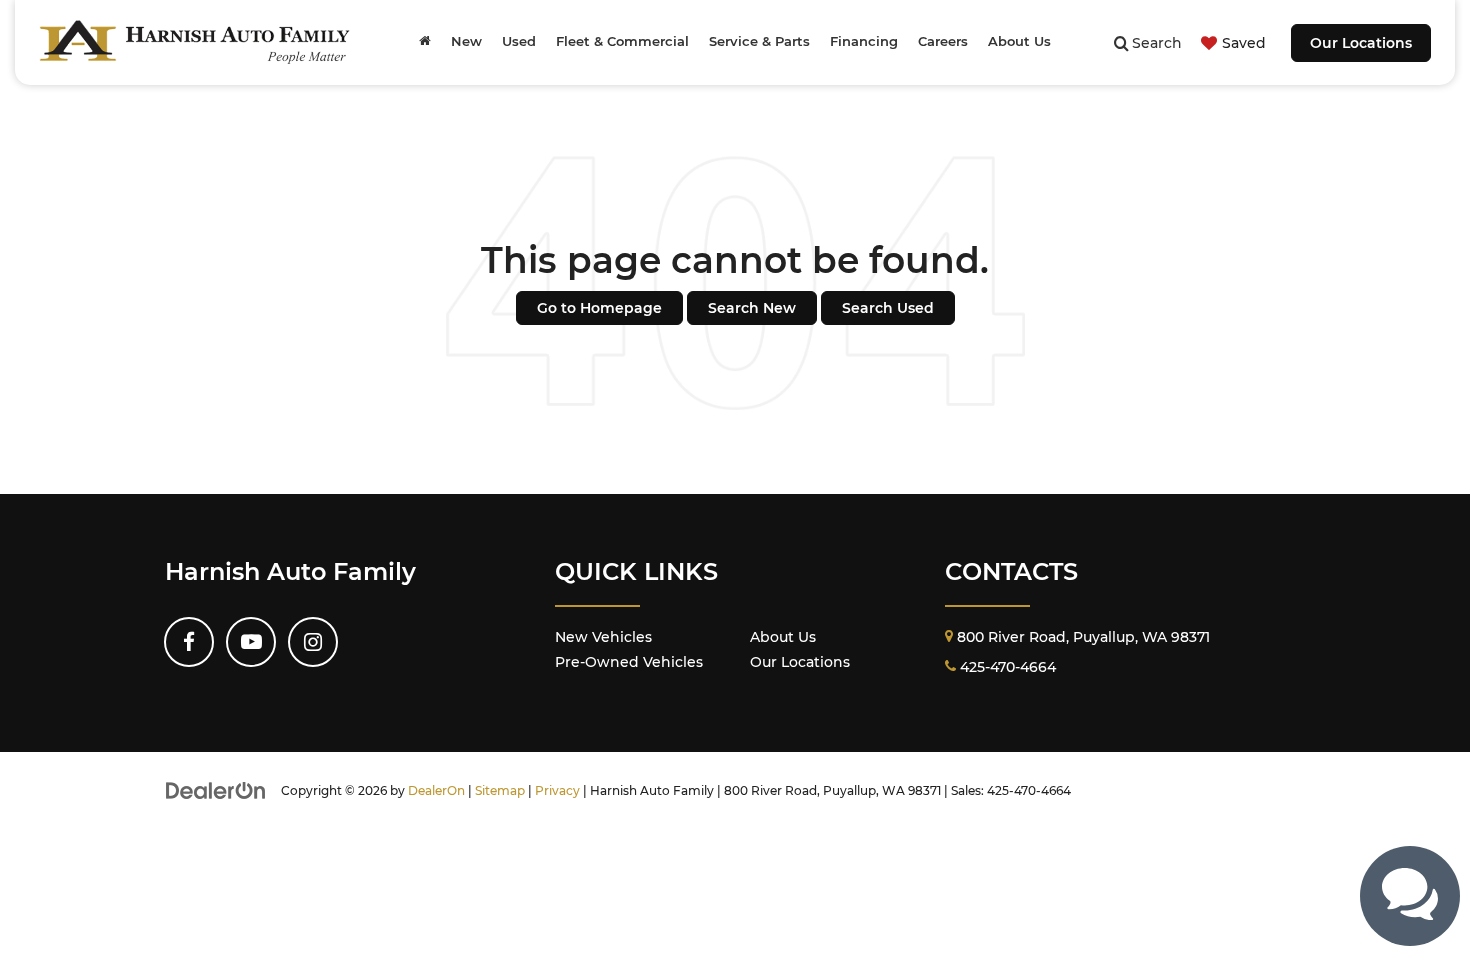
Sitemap (500, 790)
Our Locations (1361, 43)
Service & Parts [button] (759, 41)
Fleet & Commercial (622, 41)
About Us (783, 637)
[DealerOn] (216, 790)
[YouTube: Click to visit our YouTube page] (251, 642)
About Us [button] (1019, 41)
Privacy (557, 790)
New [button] (466, 41)
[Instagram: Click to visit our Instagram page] (313, 642)
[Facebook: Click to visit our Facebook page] (189, 642)
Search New (752, 308)
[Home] (425, 42)
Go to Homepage (599, 308)
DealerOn (436, 790)
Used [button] (519, 41)
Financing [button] (864, 41)
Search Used (888, 308)
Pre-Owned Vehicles (629, 662)
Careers (943, 41)
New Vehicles (603, 637)
